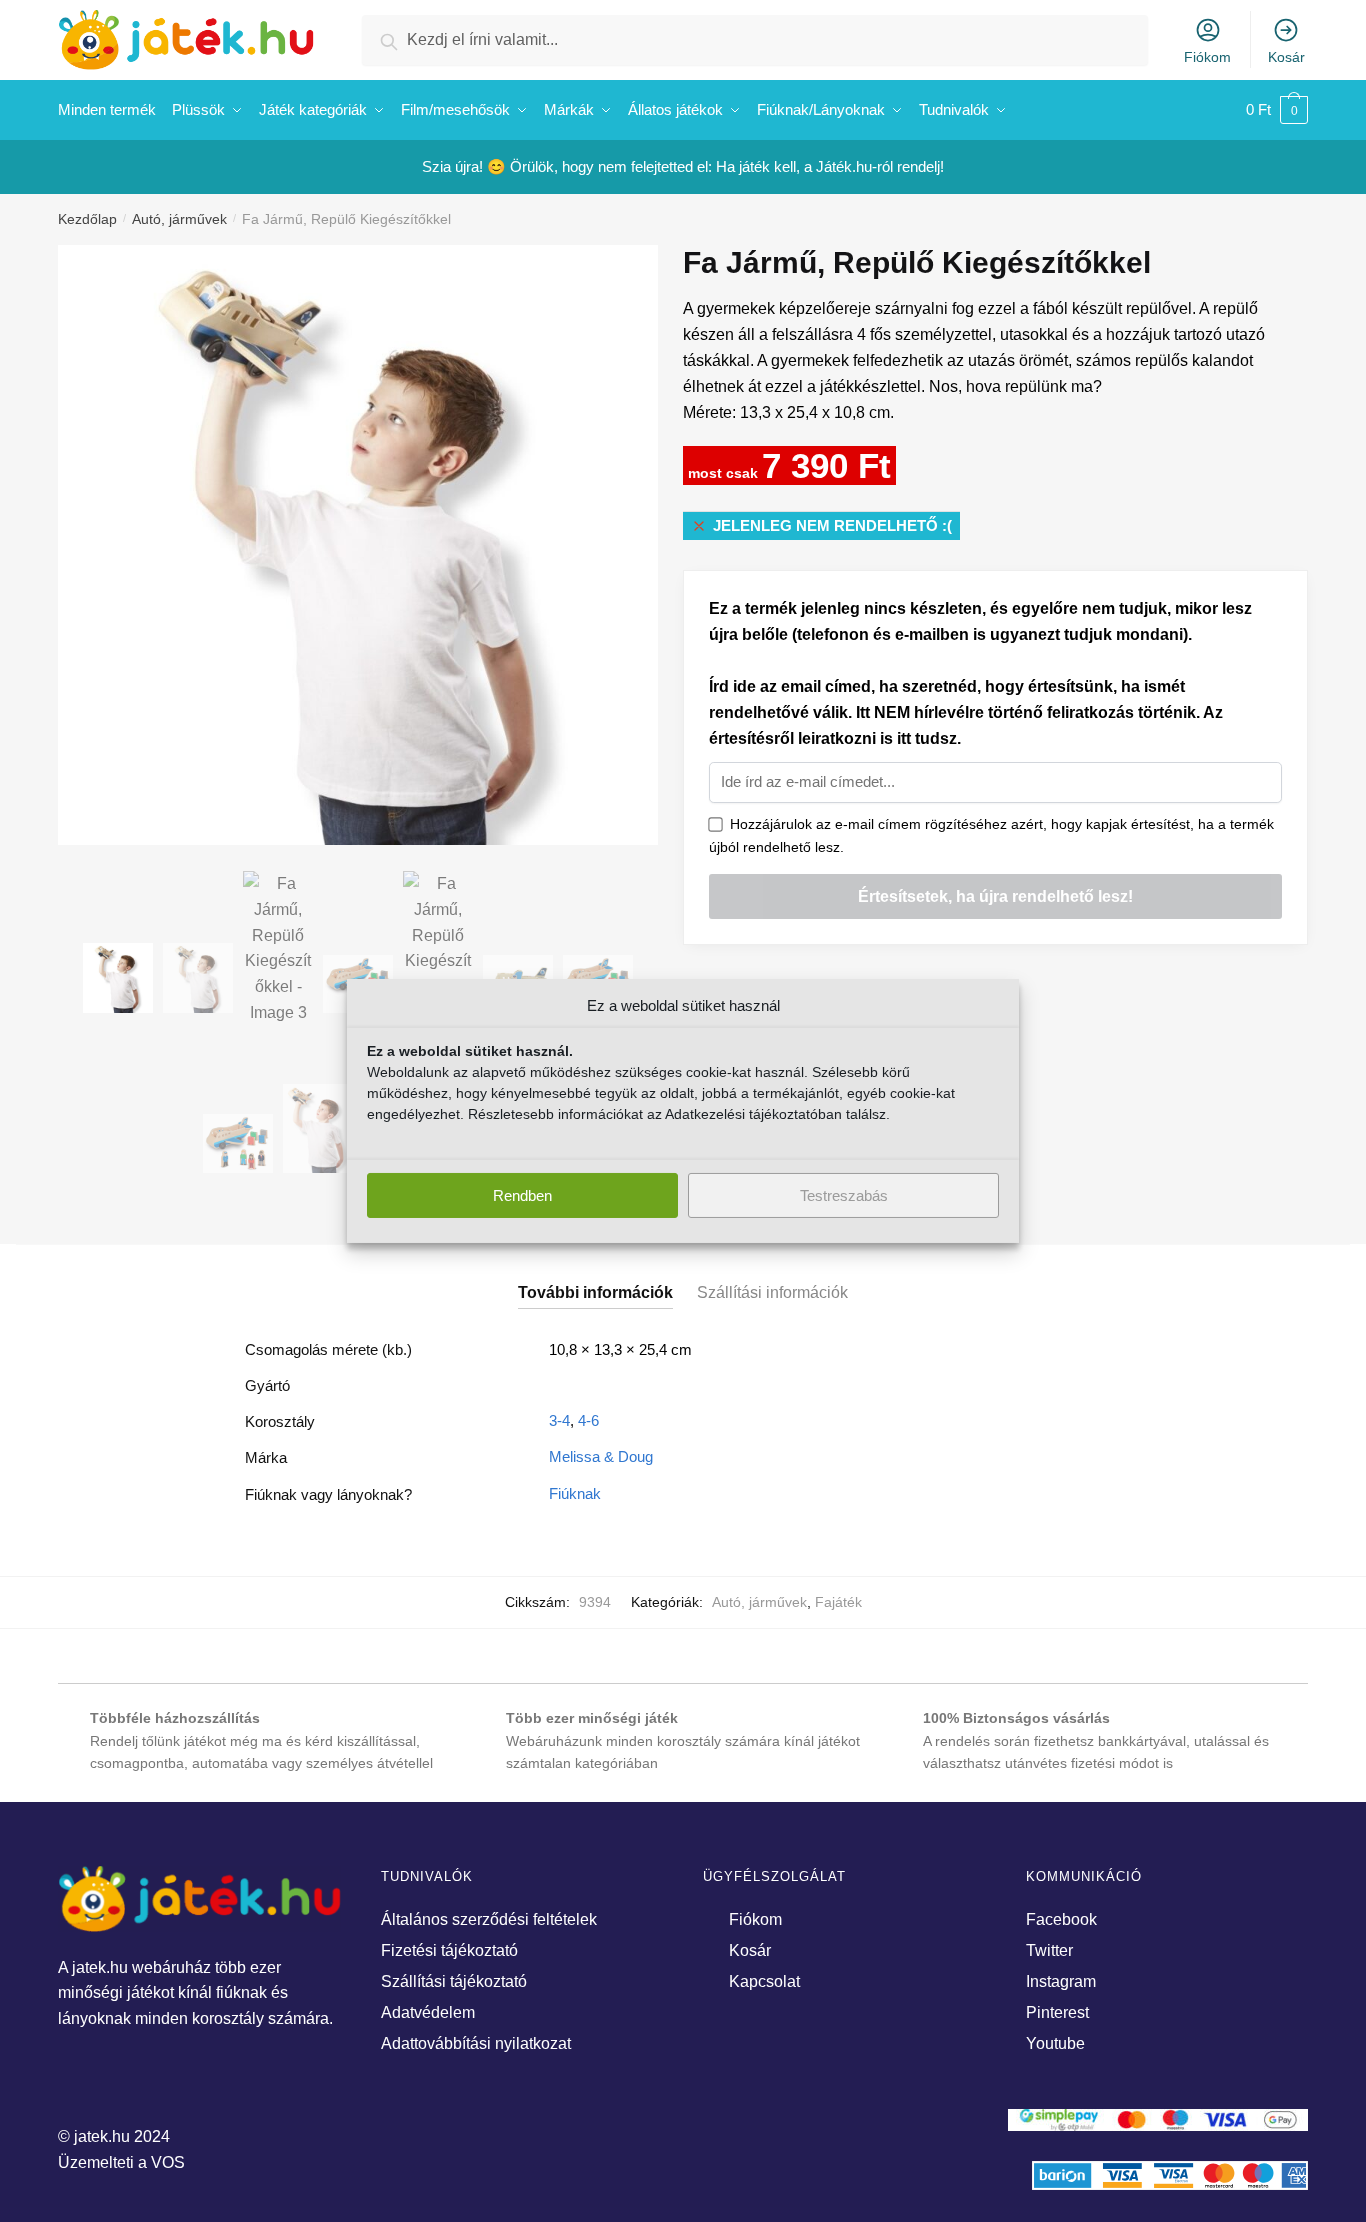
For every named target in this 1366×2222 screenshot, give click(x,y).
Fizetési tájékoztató (449, 1950)
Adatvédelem (428, 2012)
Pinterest (1057, 2012)
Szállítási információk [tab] (772, 1292)
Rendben (522, 1195)
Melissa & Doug (601, 1456)
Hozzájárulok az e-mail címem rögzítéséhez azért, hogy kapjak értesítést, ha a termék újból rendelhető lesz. (991, 835)
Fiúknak (575, 1493)
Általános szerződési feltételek (489, 1919)
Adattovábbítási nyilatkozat (476, 2043)
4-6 (588, 1420)
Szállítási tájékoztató (454, 1981)
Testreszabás (844, 1195)
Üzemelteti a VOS (121, 2162)
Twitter (1049, 1950)
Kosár (1286, 57)
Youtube (1055, 2043)
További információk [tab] (595, 1292)
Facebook (1061, 1919)
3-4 (559, 1420)
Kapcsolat (764, 1981)
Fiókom (1207, 57)
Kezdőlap (87, 219)
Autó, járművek (179, 219)
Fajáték (838, 1602)
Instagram (1061, 1981)
